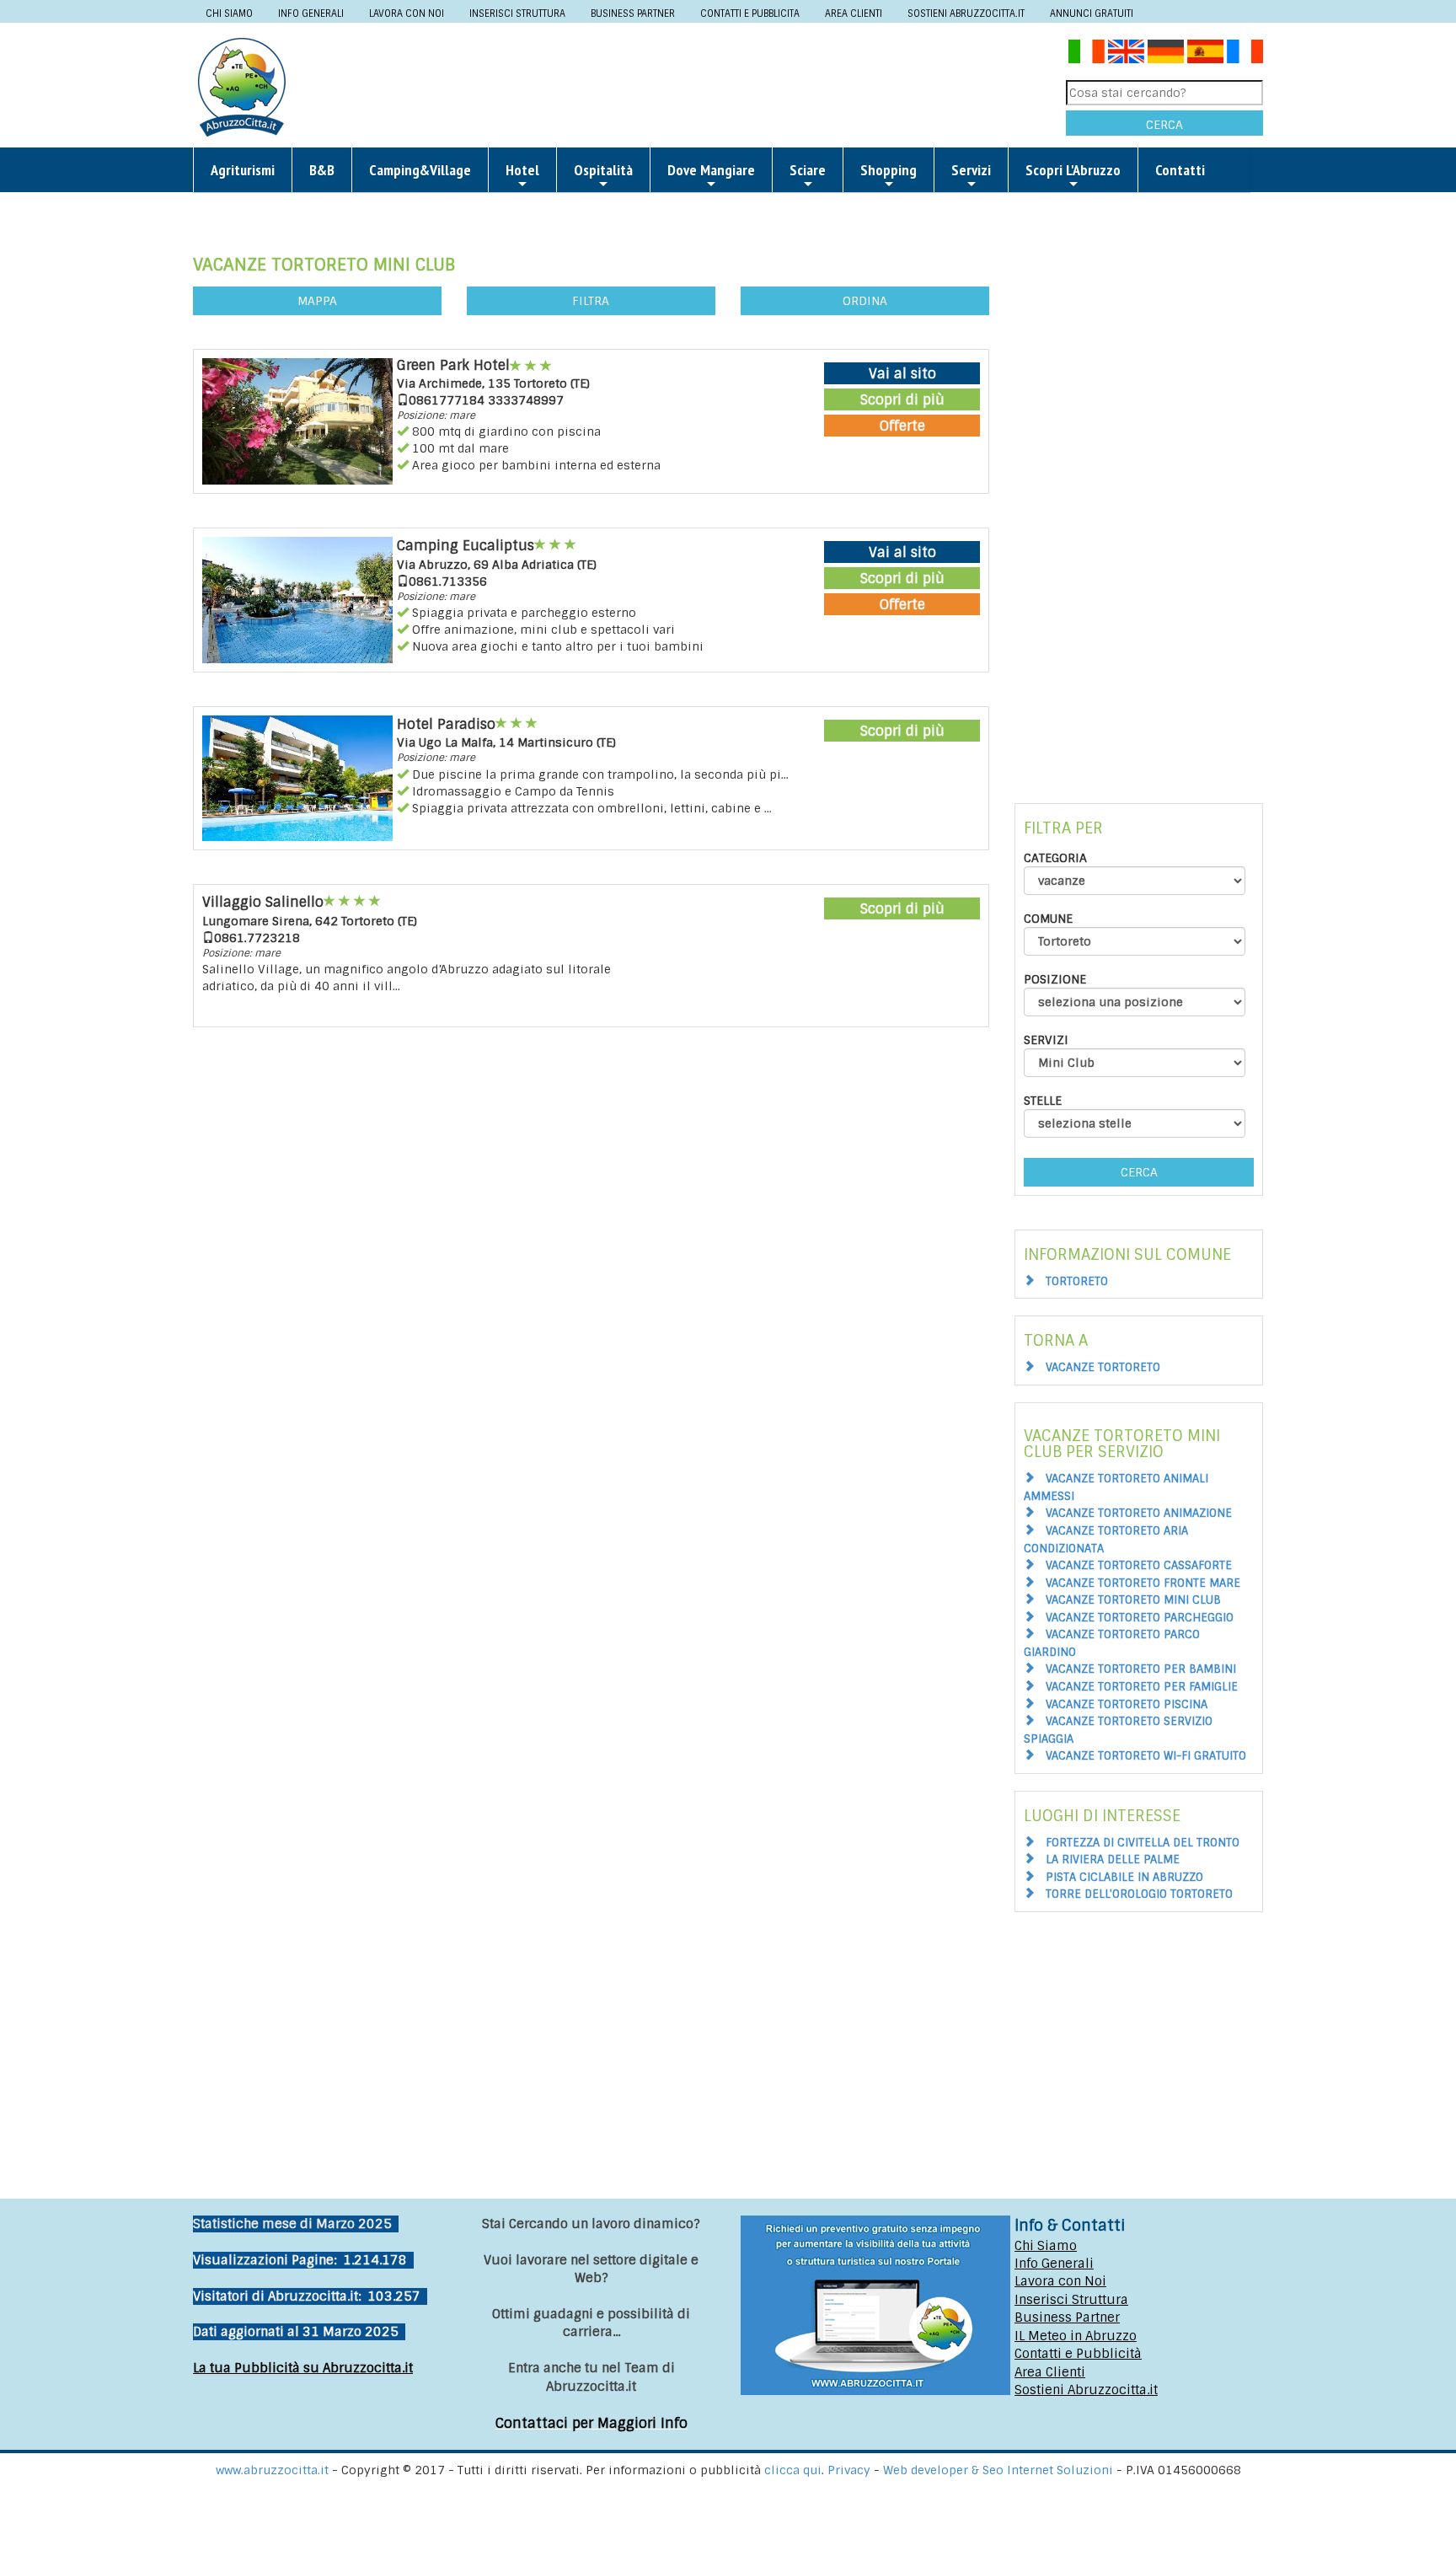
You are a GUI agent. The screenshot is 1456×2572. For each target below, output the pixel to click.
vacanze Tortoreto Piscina (1127, 1704)
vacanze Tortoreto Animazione (1139, 1513)
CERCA (1164, 125)
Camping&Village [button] (420, 170)
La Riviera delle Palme (1113, 1859)
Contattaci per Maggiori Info (591, 2423)
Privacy (851, 2470)
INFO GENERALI (311, 13)
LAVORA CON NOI (407, 13)
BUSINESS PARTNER (633, 13)
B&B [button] (322, 170)
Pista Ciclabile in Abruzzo (1124, 1877)
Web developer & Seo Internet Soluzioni (1000, 2470)
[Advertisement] (682, 86)
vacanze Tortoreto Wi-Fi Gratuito (1146, 1756)
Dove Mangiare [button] (711, 170)
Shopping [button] (889, 170)
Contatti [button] (1180, 170)
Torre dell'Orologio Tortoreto (1139, 1894)
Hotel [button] (522, 170)
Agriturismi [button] (243, 170)
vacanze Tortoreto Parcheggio (1140, 1618)
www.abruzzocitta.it (272, 2470)
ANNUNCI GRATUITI (1092, 13)
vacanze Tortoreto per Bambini (1141, 1669)
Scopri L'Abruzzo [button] (1073, 170)
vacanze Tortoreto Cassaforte (1139, 1565)
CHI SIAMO (229, 13)
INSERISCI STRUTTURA (517, 13)
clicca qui (793, 2470)
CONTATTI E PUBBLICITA (750, 13)
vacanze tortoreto (1103, 1367)
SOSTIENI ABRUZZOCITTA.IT (966, 13)
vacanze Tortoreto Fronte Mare (1143, 1583)
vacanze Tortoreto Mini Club (1133, 1600)
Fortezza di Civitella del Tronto (1143, 1843)
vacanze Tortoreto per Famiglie (1142, 1687)
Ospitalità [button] (603, 170)
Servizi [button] (971, 170)
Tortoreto (1077, 1281)
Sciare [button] (808, 170)
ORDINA (865, 301)
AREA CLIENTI (854, 13)
